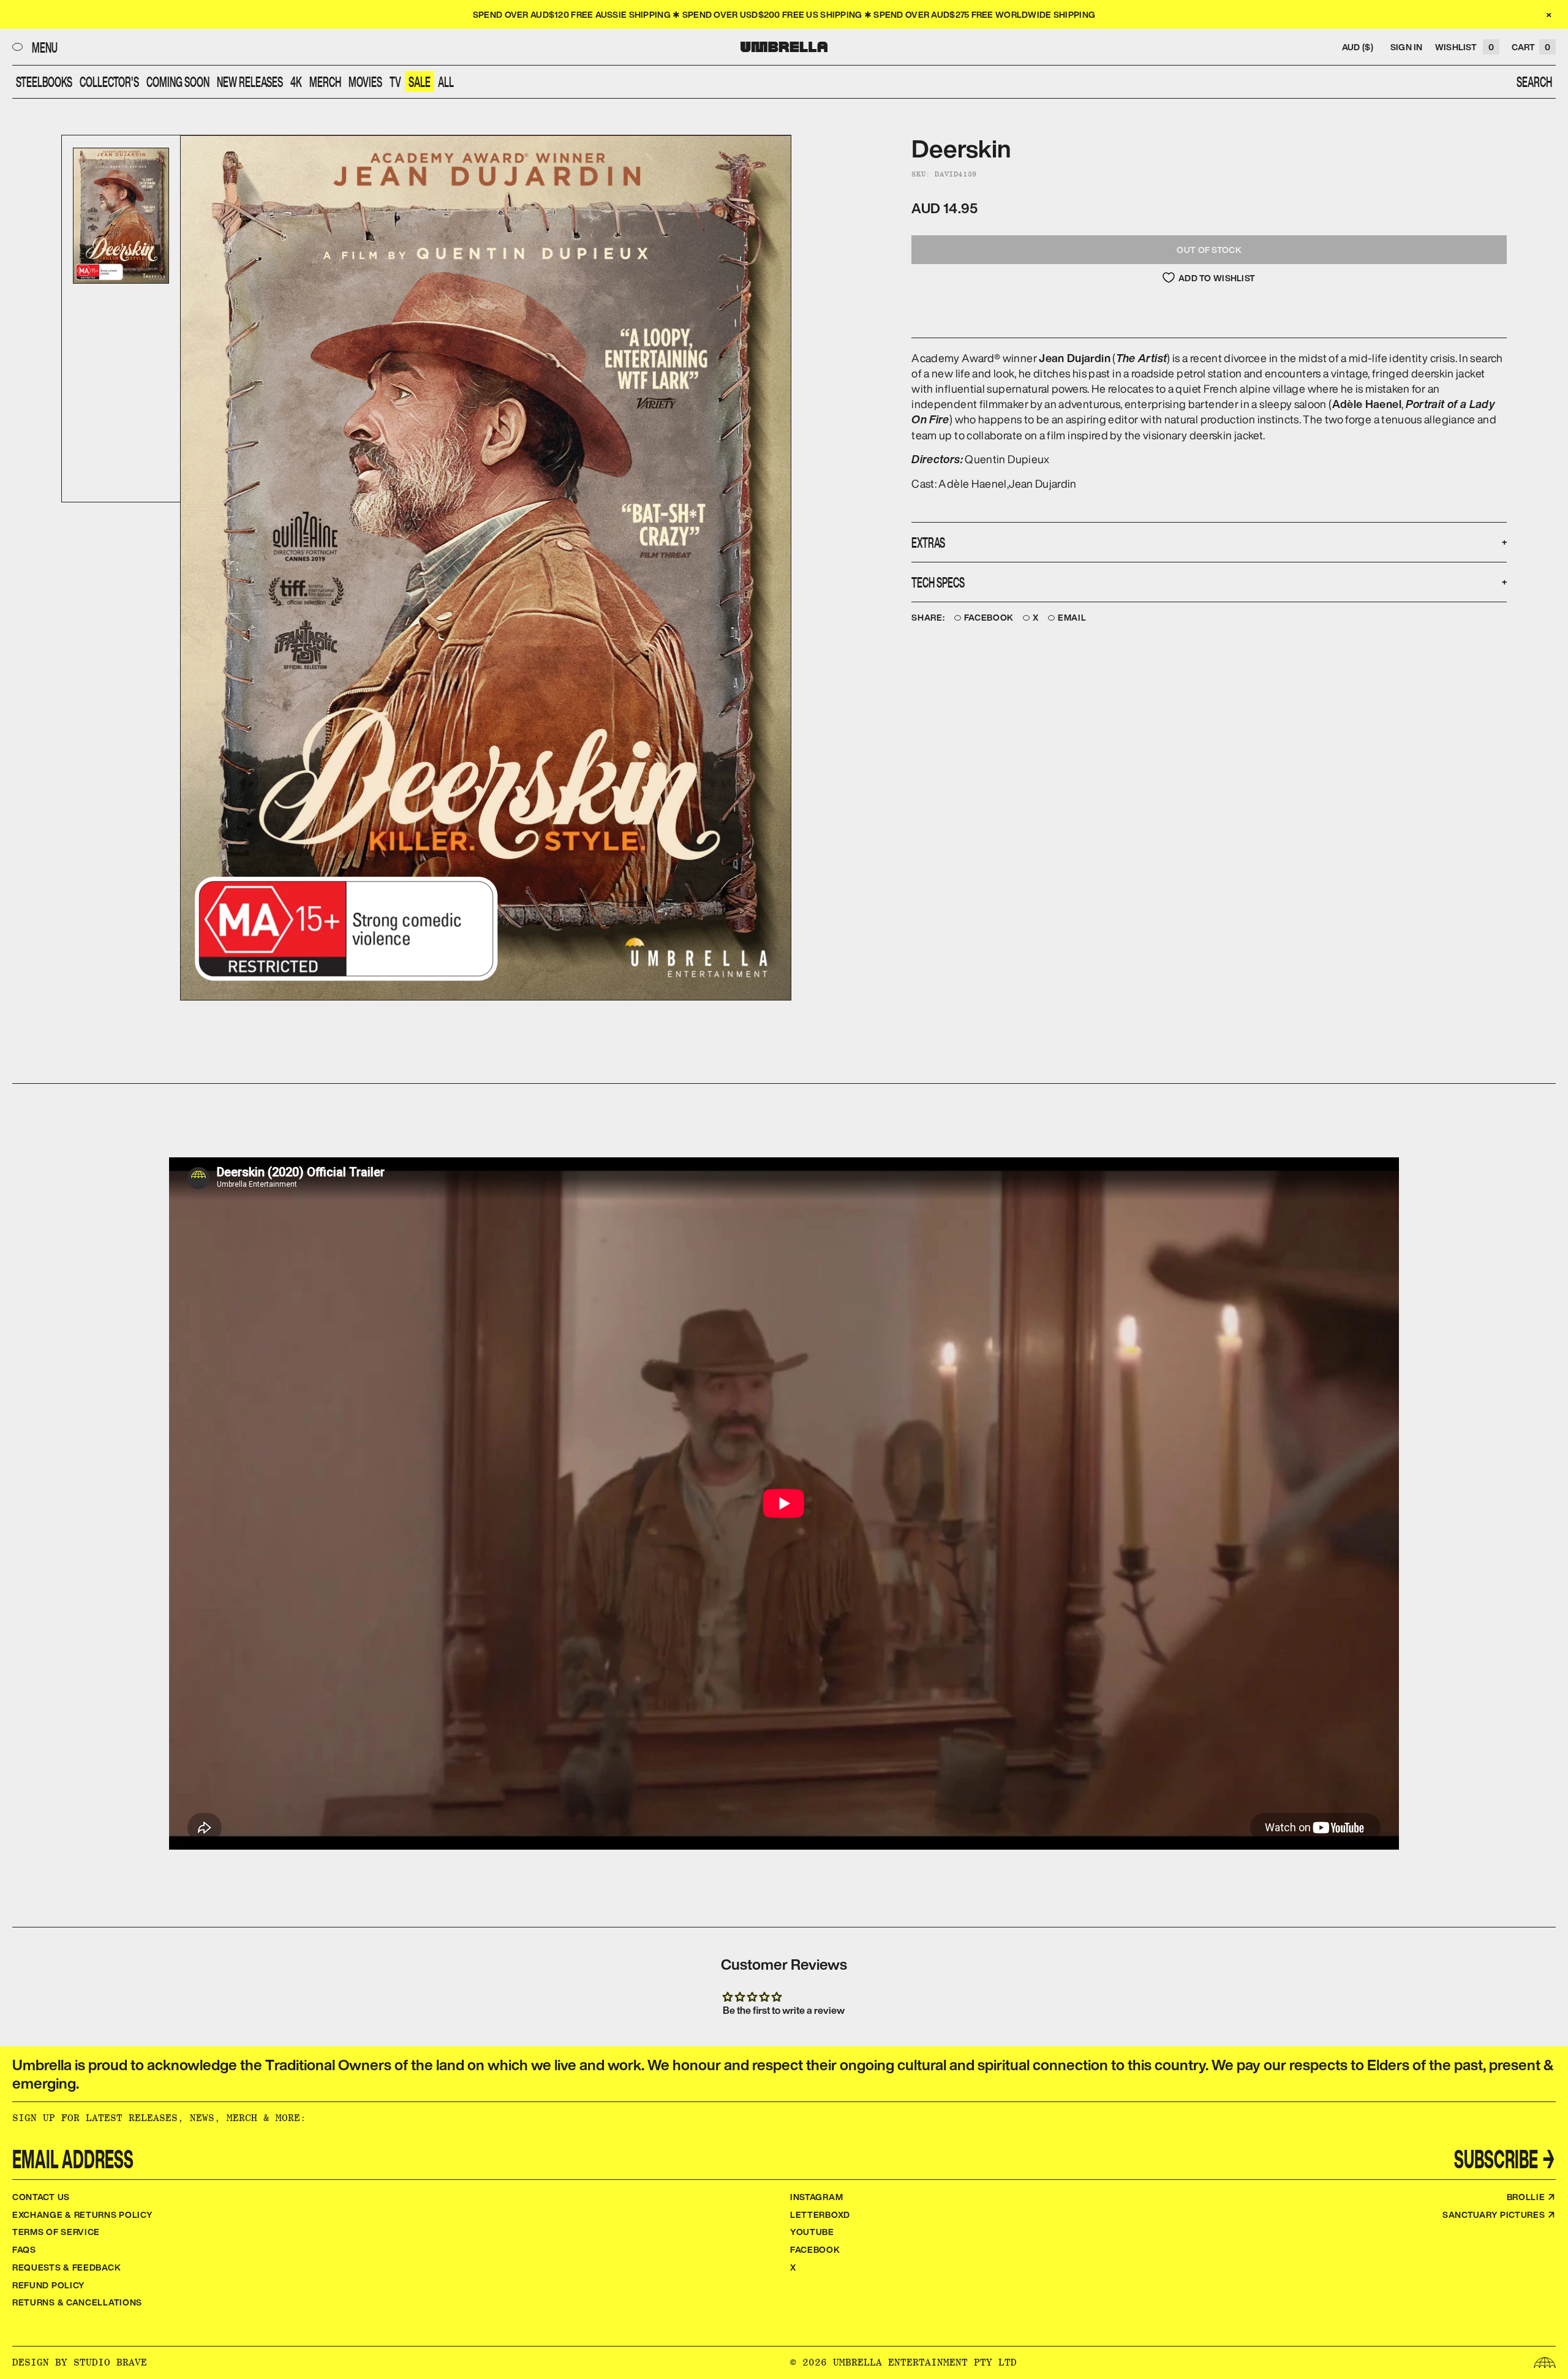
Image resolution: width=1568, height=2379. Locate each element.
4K (296, 81)
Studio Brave (110, 2362)
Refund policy (49, 2285)
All (446, 81)
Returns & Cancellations (77, 2302)
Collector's (109, 81)
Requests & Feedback (66, 2267)
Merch (325, 81)
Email (1072, 618)
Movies (365, 81)
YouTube (812, 2232)
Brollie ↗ (1531, 2197)
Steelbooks (44, 81)
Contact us (41, 2197)
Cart (1531, 47)
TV (395, 81)
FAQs (24, 2249)
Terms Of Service (56, 2232)
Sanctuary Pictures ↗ (1499, 2214)
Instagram (816, 2197)
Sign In (1407, 47)
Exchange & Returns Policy (83, 2214)
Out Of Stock (1209, 250)
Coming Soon (178, 81)
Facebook (989, 618)
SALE (420, 81)
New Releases (250, 81)
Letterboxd (820, 2214)
